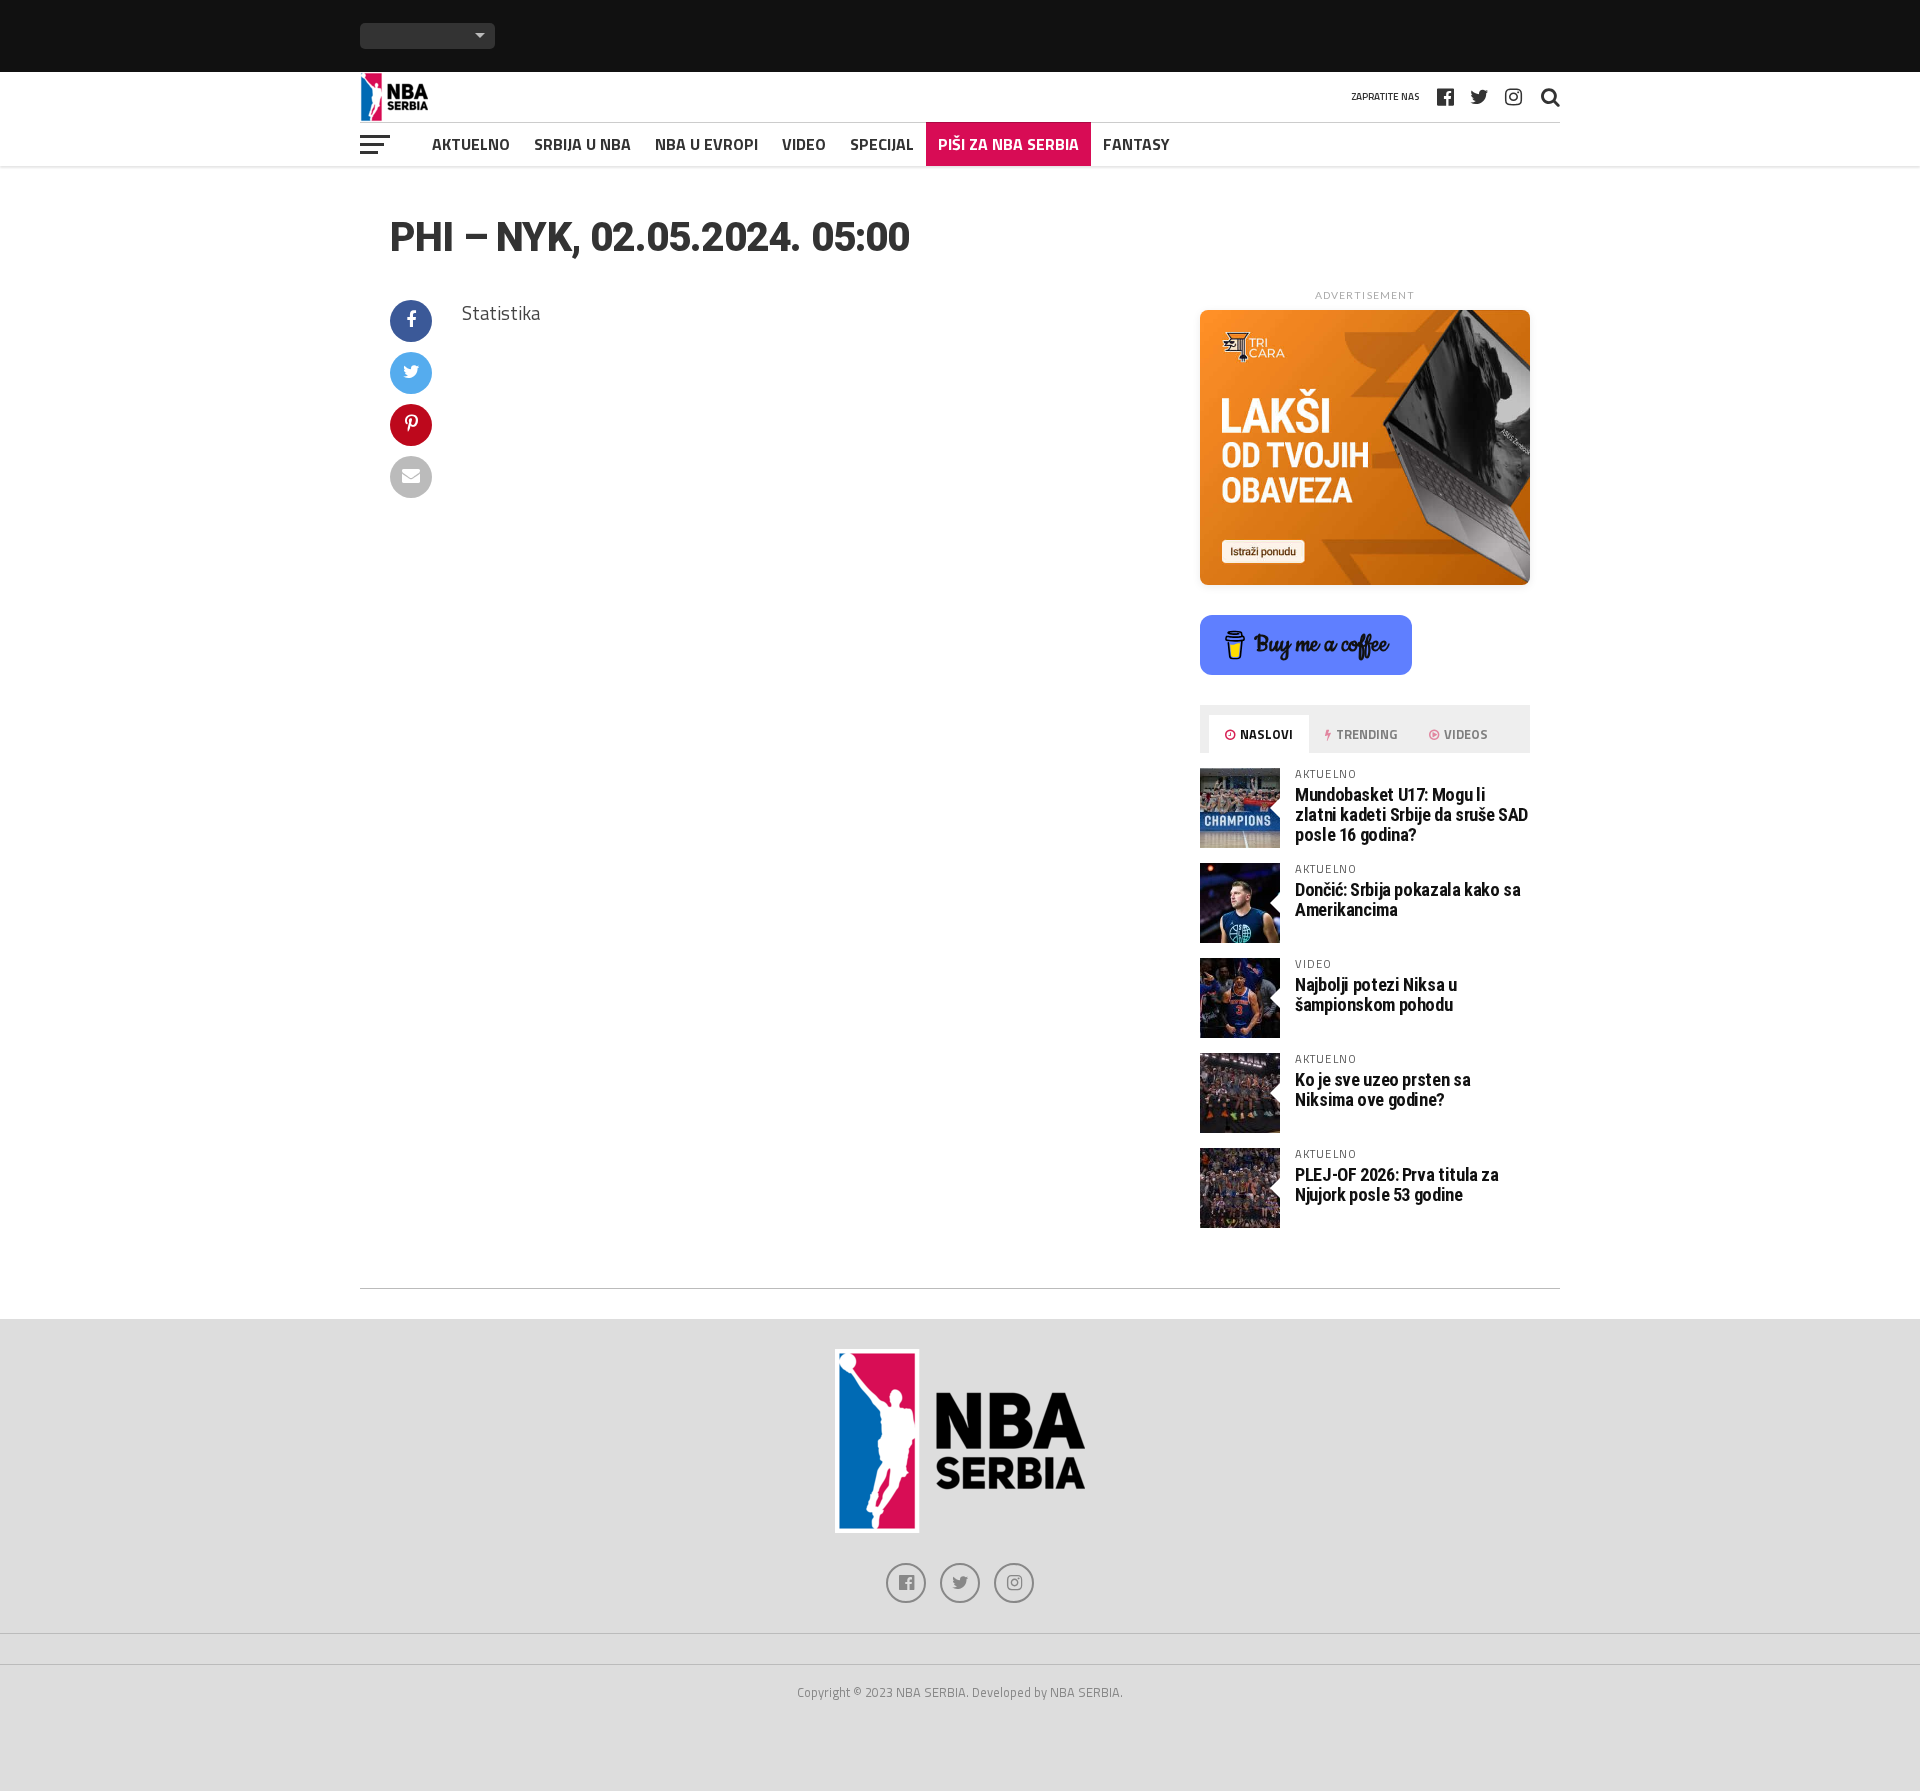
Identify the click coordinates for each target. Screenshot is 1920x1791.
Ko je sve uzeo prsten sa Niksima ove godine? (1382, 1089)
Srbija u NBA (582, 144)
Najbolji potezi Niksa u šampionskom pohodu (1376, 994)
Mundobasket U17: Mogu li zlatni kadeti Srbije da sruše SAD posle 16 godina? (1411, 814)
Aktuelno (471, 144)
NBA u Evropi (706, 144)
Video (804, 144)
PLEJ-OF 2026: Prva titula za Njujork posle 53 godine (1397, 1184)
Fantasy (1136, 144)
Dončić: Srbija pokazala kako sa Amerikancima (1408, 899)
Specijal (882, 144)
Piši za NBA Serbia (1008, 144)
